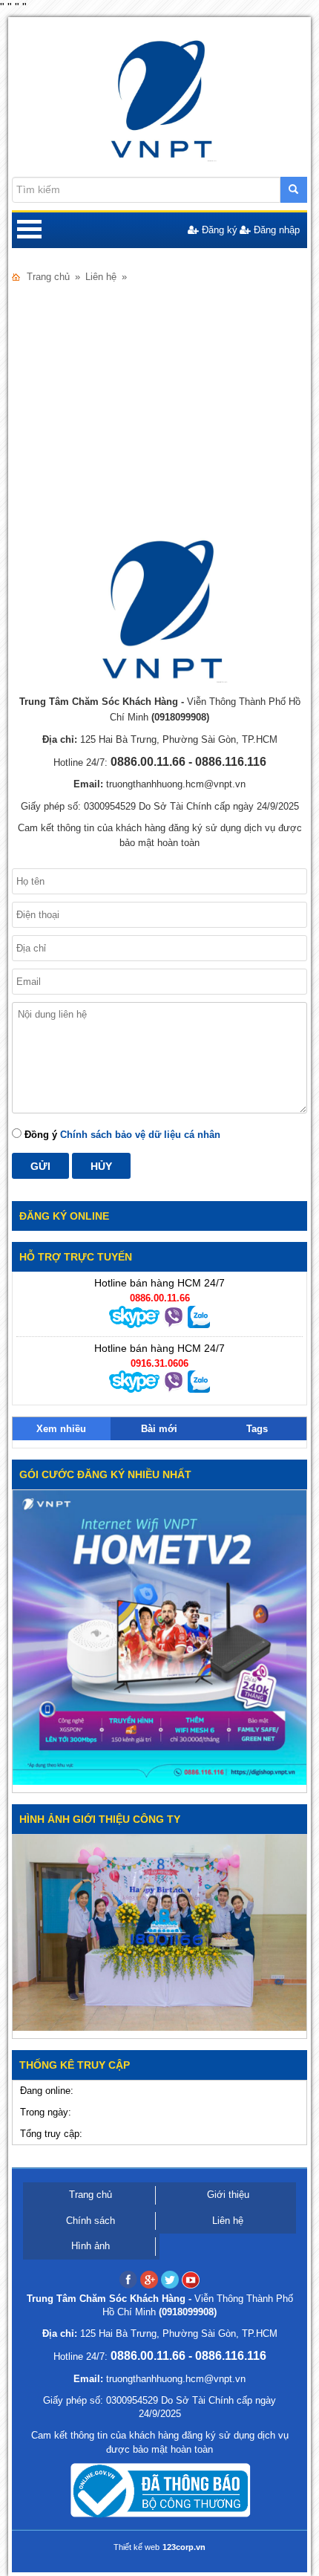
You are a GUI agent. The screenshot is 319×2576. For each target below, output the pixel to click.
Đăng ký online (64, 1216)
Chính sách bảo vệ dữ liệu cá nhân (140, 1135)
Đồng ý (121, 1135)
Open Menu (30, 230)
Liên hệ (228, 2221)
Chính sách (91, 2221)
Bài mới (159, 1429)
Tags (257, 1429)
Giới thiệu (228, 2195)
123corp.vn (184, 2547)
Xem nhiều (61, 1429)
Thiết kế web (137, 2547)
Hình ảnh (91, 2246)
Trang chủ (48, 277)
